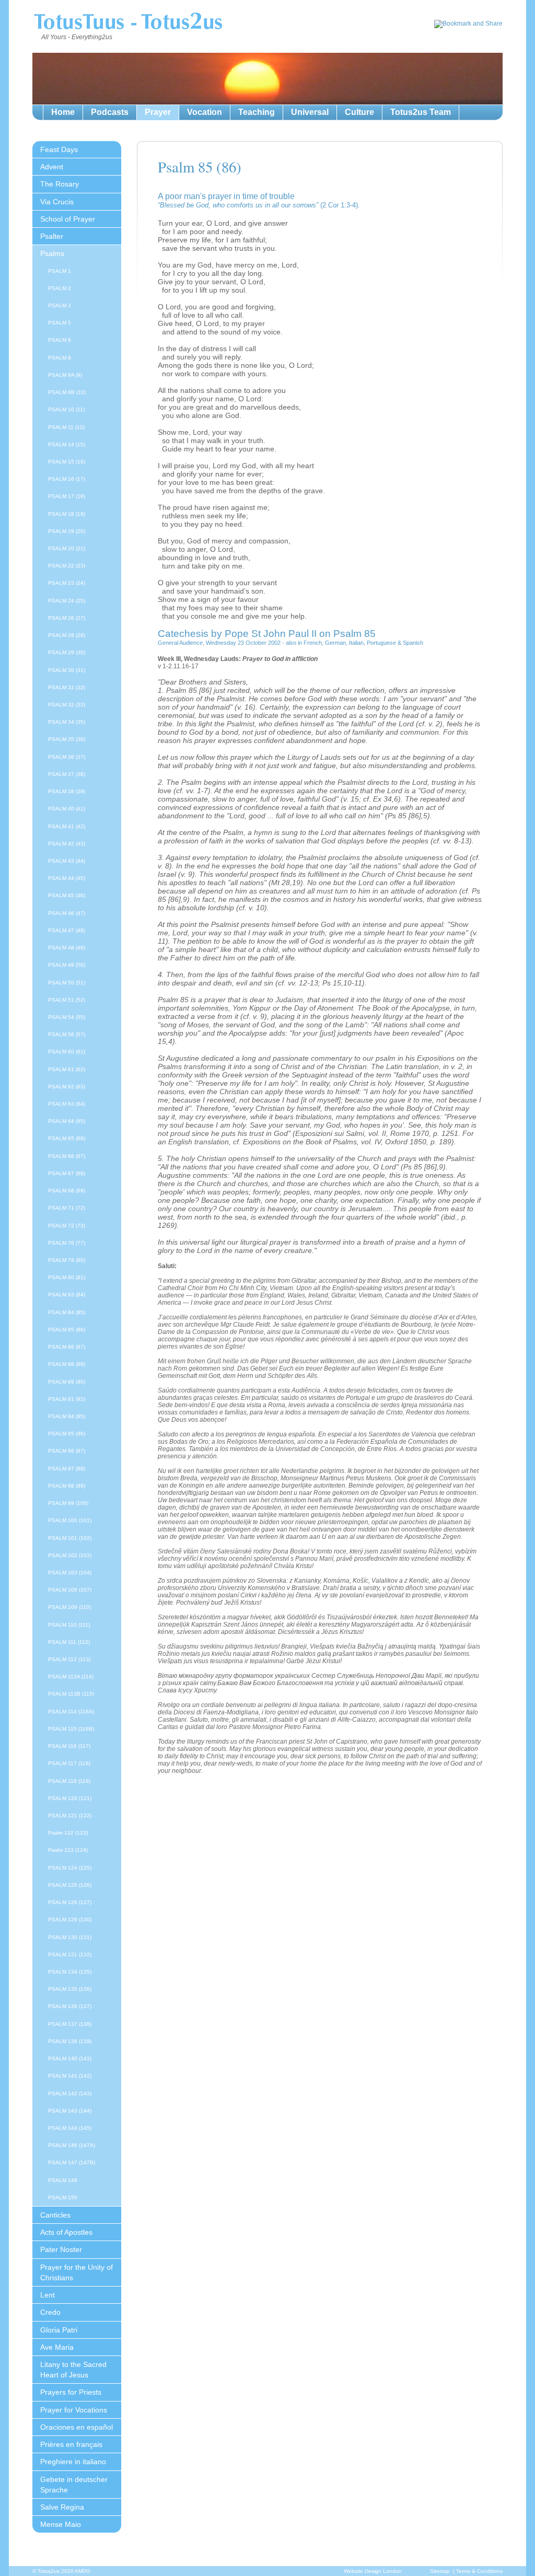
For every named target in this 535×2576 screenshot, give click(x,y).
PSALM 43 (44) (67, 861)
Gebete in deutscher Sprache (74, 2485)
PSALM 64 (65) (67, 1121)
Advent (52, 167)
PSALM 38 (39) (67, 791)
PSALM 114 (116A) (71, 1711)
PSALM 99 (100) (68, 1503)
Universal (310, 112)
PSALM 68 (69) (67, 1191)
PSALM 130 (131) (70, 1937)
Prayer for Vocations (74, 2410)
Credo (50, 2312)
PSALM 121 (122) (70, 1815)
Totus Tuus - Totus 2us (128, 23)
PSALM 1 (60, 271)
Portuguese (381, 643)
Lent (48, 2295)
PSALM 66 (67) (67, 1156)
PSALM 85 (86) (67, 1330)
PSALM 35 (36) (67, 739)
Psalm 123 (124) (68, 1850)
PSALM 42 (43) (67, 844)
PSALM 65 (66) (67, 1138)
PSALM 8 (60, 358)
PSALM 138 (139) (70, 2041)
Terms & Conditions (479, 2571)
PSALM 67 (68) (67, 1173)
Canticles (55, 2215)
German (335, 643)
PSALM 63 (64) (67, 1104)
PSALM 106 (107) (70, 1590)
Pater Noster (61, 2249)
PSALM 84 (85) (67, 1312)
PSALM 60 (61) (67, 1052)
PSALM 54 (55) (67, 1017)
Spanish (413, 643)
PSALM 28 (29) (67, 635)
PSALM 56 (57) (67, 1034)
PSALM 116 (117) (69, 1746)
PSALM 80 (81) (67, 1277)
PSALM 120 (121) (70, 1798)
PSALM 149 (63, 2180)
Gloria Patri (59, 2330)
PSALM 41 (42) (67, 826)
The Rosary (60, 184)
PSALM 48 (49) (67, 948)
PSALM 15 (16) (67, 462)
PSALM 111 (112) (69, 1642)
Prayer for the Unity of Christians (77, 2272)
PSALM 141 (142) (70, 2076)
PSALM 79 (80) (67, 1260)
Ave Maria (57, 2347)
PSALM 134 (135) (70, 1972)
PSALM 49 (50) (67, 965)
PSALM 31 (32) (67, 687)
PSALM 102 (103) (70, 1555)
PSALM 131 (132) (70, 1954)
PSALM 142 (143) (70, 2093)
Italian (356, 643)
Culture (359, 112)
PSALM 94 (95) (67, 1416)
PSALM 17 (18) (67, 496)
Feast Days (59, 149)
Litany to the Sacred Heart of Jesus (73, 2370)
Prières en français (71, 2444)
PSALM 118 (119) (69, 1781)
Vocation (205, 112)
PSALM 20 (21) (67, 548)
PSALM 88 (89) (67, 1364)
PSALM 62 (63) (67, 1087)
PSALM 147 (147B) (72, 2162)
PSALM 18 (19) (67, 514)
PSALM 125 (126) (70, 1885)
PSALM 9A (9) (65, 375)
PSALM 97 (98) (67, 1469)
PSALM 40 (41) (67, 809)
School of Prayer (68, 219)
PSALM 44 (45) (67, 878)
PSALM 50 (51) (67, 983)
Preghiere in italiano (73, 2462)
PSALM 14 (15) (67, 444)
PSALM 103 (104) (70, 1573)
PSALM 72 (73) (67, 1226)
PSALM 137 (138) (70, 2024)
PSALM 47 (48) (67, 930)
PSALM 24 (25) (67, 601)
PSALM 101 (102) (70, 1538)
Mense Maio (61, 2524)
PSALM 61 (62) (67, 1069)
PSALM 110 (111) (69, 1625)
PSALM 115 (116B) (71, 1729)
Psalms (52, 253)
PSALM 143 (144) (70, 2111)
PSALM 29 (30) (67, 652)
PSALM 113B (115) (71, 1694)
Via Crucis (57, 202)
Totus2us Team (421, 112)
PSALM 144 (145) (70, 2128)
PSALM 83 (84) (67, 1295)
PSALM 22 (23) (67, 566)
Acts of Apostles (66, 2232)
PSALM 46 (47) (67, 913)
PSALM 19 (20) (67, 531)
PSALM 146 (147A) (72, 2145)
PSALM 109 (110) (69, 1607)
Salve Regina (62, 2507)
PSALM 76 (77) (67, 1243)
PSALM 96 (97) (67, 1451)
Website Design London (373, 2571)
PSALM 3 (60, 305)
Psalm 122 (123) (68, 1833)
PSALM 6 (60, 340)
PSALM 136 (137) (70, 2006)
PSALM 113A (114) (71, 1676)
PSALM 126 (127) (70, 1902)
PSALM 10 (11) (66, 409)
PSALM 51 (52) (67, 1000)
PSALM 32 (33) (67, 705)
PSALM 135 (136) (70, 1989)
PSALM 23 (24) (67, 583)
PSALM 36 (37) (67, 757)
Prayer (158, 112)
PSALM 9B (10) (67, 392)
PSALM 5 (60, 323)
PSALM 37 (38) (67, 774)
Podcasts (110, 112)
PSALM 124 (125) (70, 1868)
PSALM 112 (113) (69, 1659)
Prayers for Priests (71, 2392)
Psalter (52, 236)
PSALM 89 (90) (67, 1382)
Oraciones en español (77, 2427)
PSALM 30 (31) (67, 670)
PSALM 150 (63, 2197)
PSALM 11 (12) (66, 427)
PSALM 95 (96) (67, 1434)
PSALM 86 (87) (67, 1347)
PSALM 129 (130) (70, 1919)
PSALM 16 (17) (67, 479)
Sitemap (440, 2571)
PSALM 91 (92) (67, 1399)
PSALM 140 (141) (70, 2058)
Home (63, 112)
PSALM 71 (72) (67, 1208)
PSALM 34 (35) (67, 722)
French (313, 643)
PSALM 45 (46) (67, 895)
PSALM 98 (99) (67, 1486)
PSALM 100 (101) (70, 1520)
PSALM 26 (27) (67, 618)
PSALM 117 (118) (69, 1763)
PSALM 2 (60, 288)
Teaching (257, 112)
